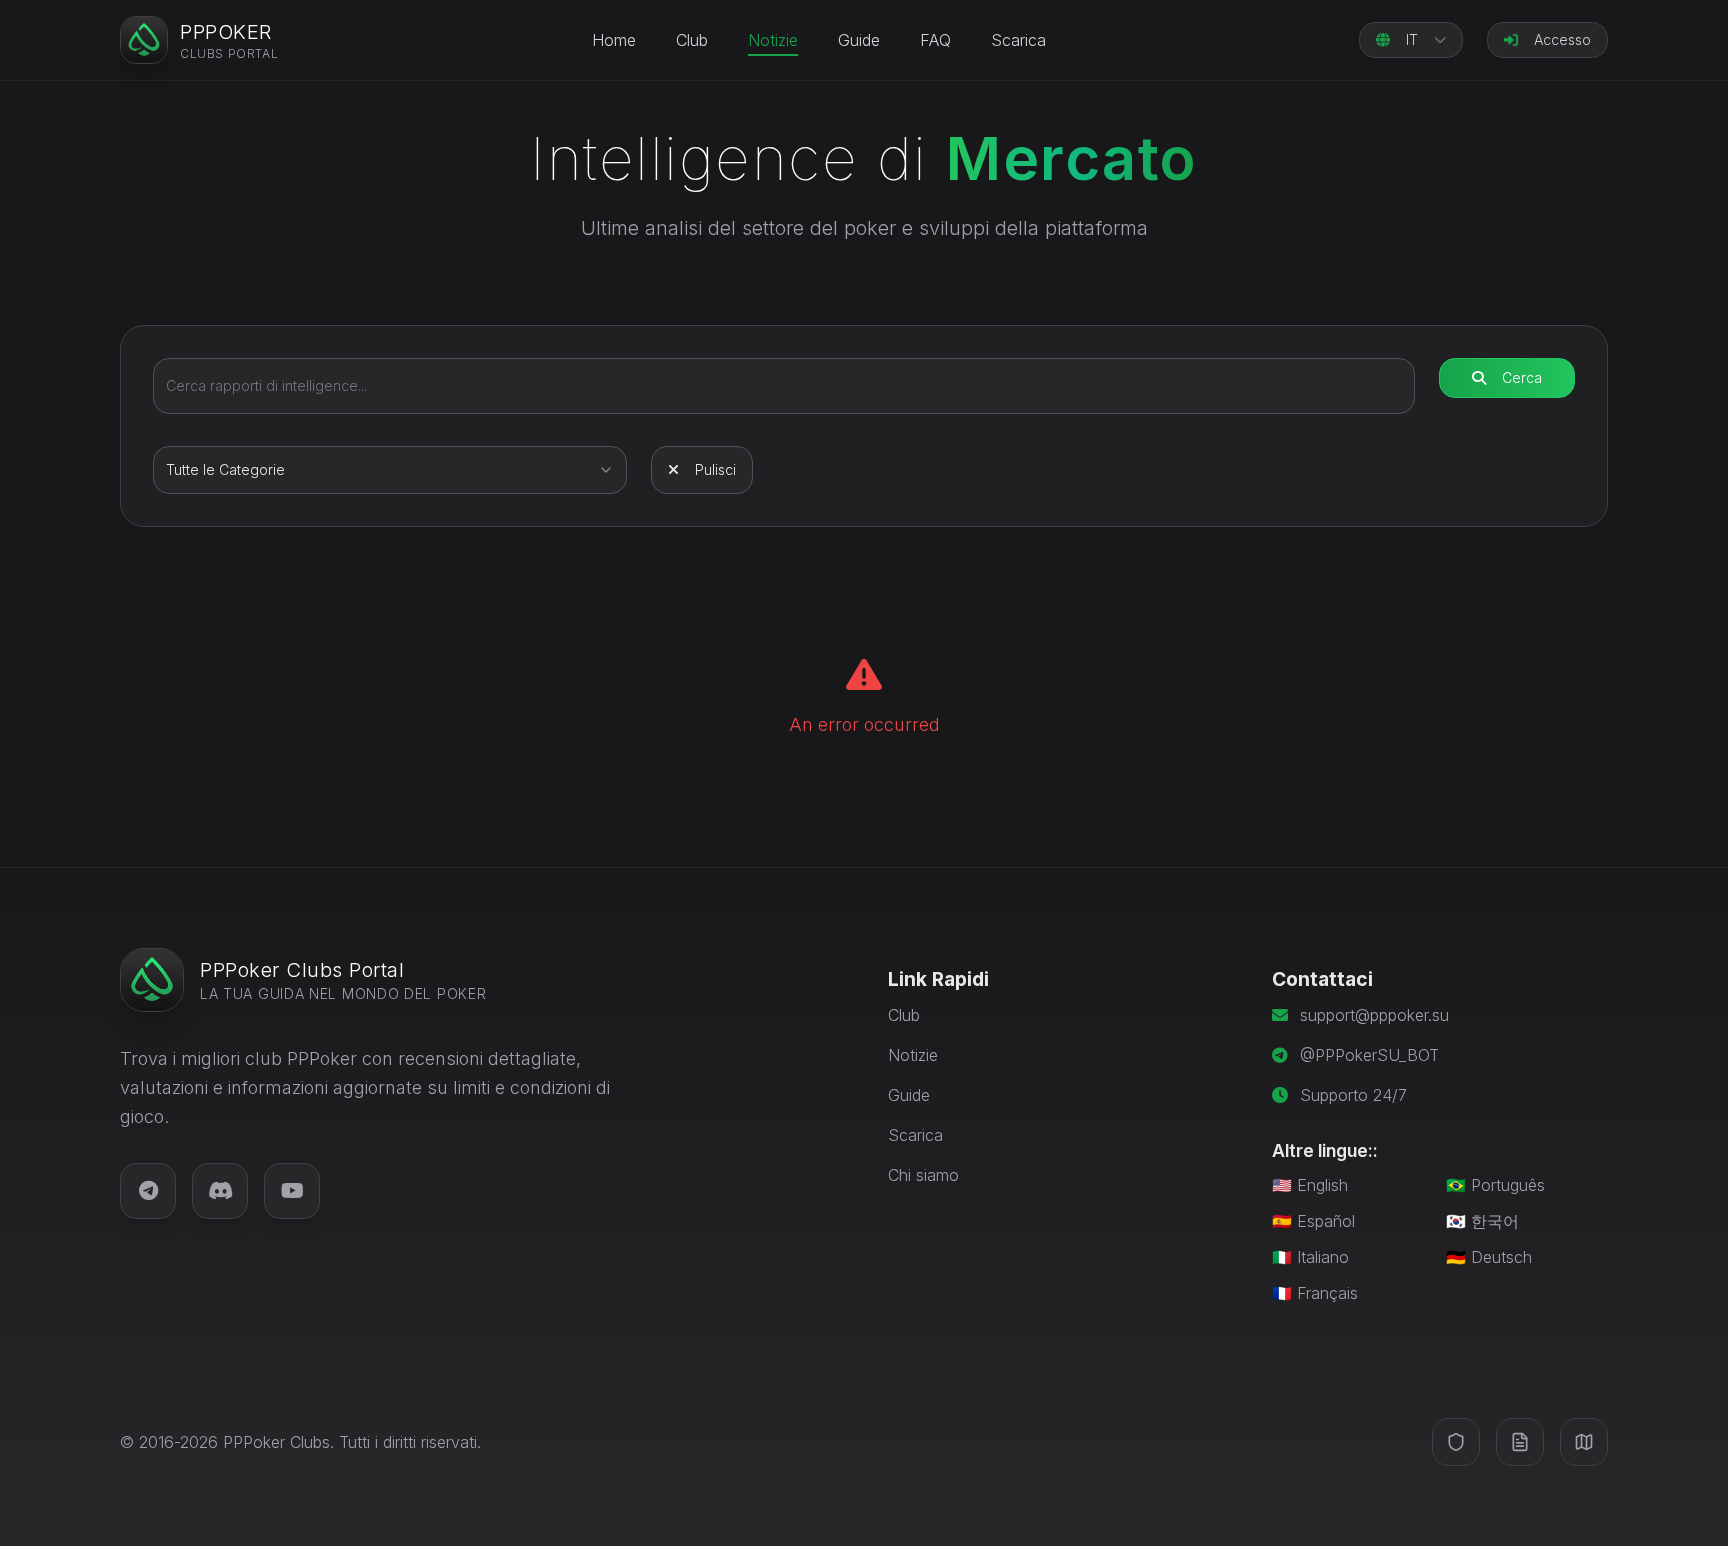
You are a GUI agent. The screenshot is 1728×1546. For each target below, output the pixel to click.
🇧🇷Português (1495, 1185)
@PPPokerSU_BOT (1369, 1055)
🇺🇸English (1310, 1185)
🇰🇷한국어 (1482, 1221)
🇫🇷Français (1315, 1293)
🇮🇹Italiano (1310, 1257)
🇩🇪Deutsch (1489, 1257)
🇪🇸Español (1313, 1221)
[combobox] (390, 470)
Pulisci (715, 469)
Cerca (1522, 377)
